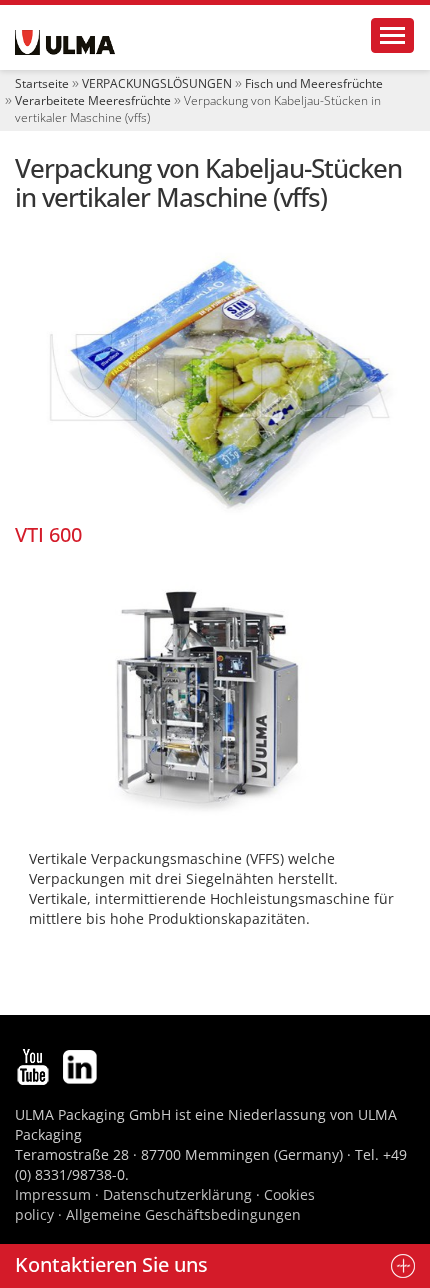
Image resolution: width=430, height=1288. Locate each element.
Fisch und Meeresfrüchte (314, 83)
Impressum (53, 1194)
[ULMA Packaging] (65, 42)
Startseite (42, 83)
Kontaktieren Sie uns (111, 1264)
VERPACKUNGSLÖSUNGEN (157, 83)
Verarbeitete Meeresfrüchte (93, 100)
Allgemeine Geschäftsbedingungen (183, 1214)
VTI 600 (48, 534)
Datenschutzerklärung (179, 1194)
